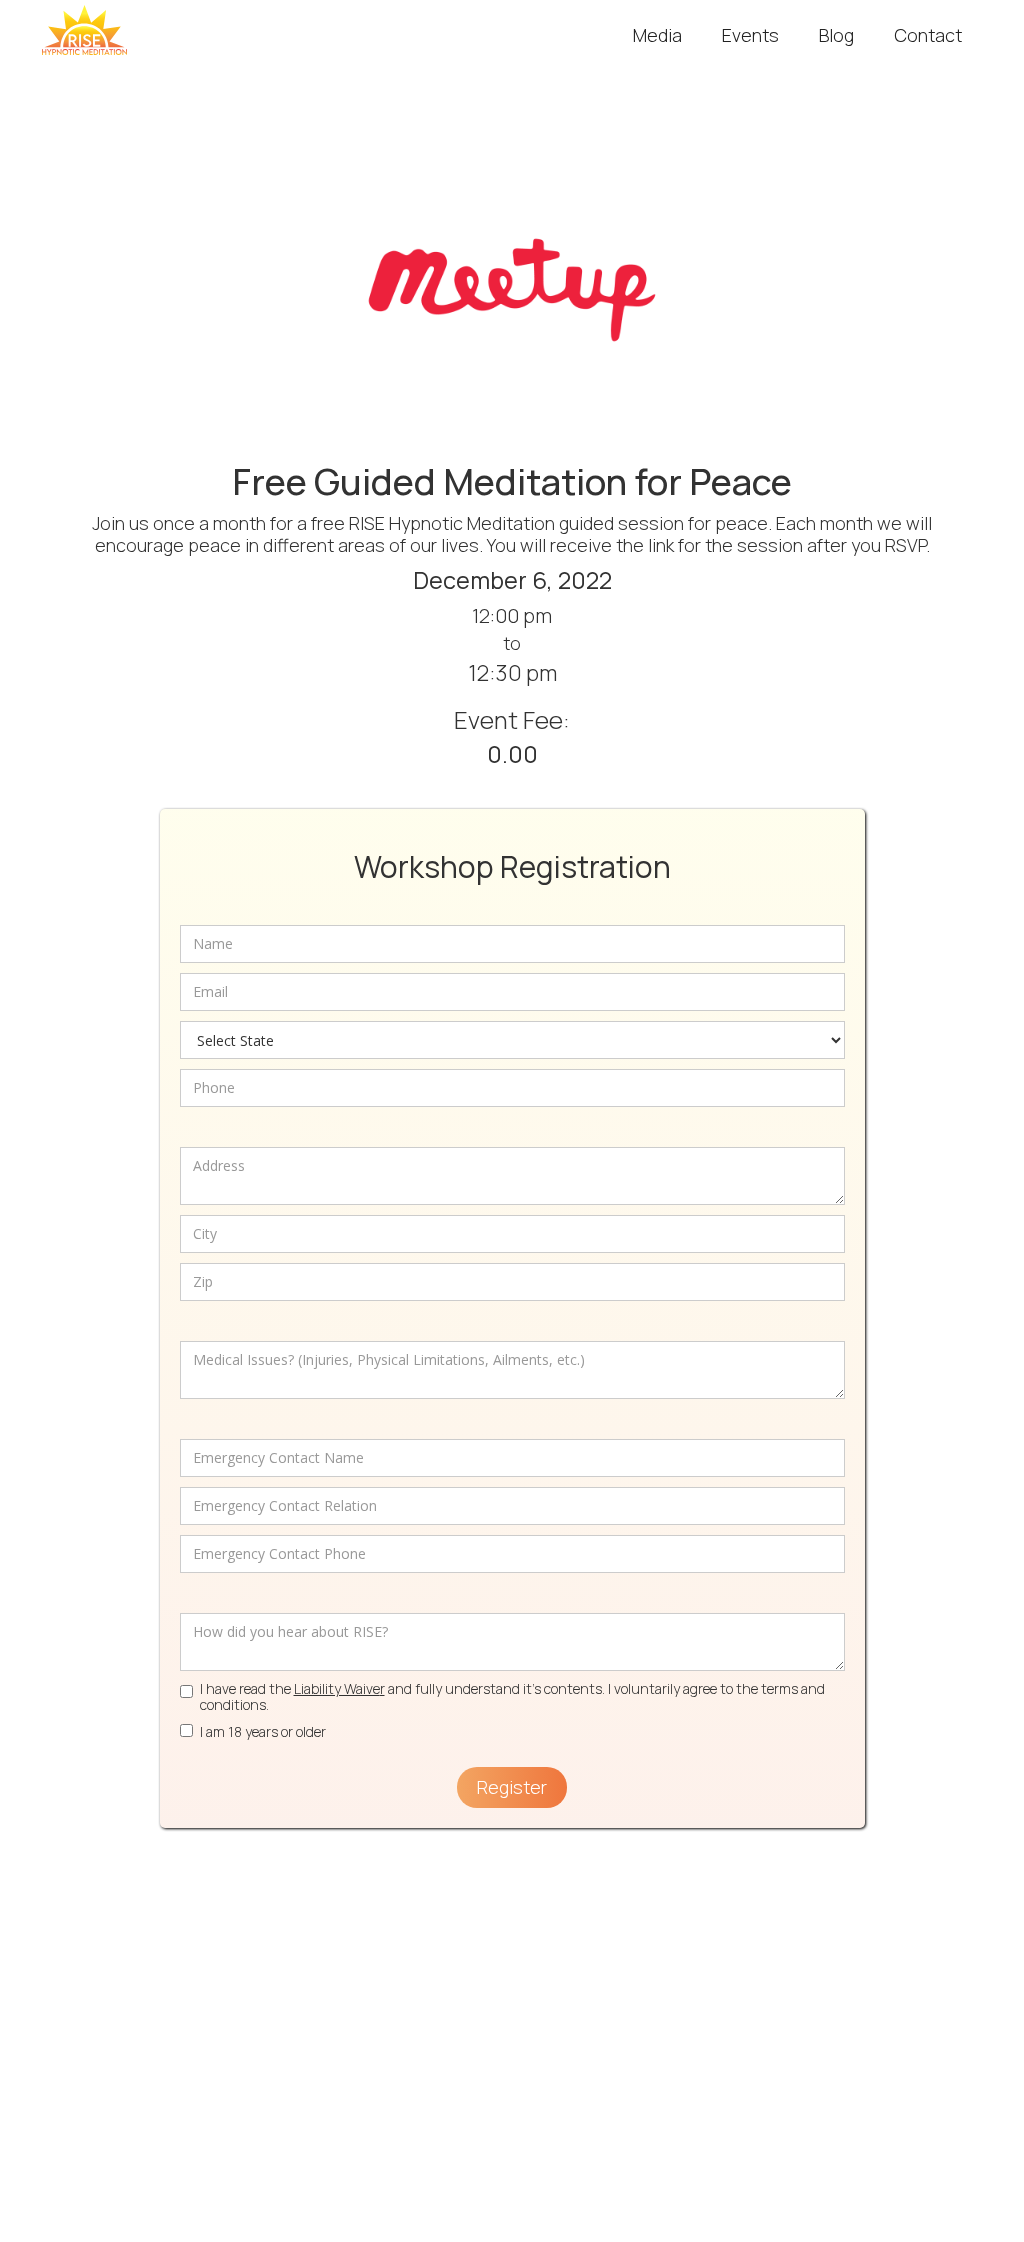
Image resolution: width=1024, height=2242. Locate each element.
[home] (84, 30)
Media (657, 35)
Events (750, 35)
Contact (928, 35)
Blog (836, 35)
